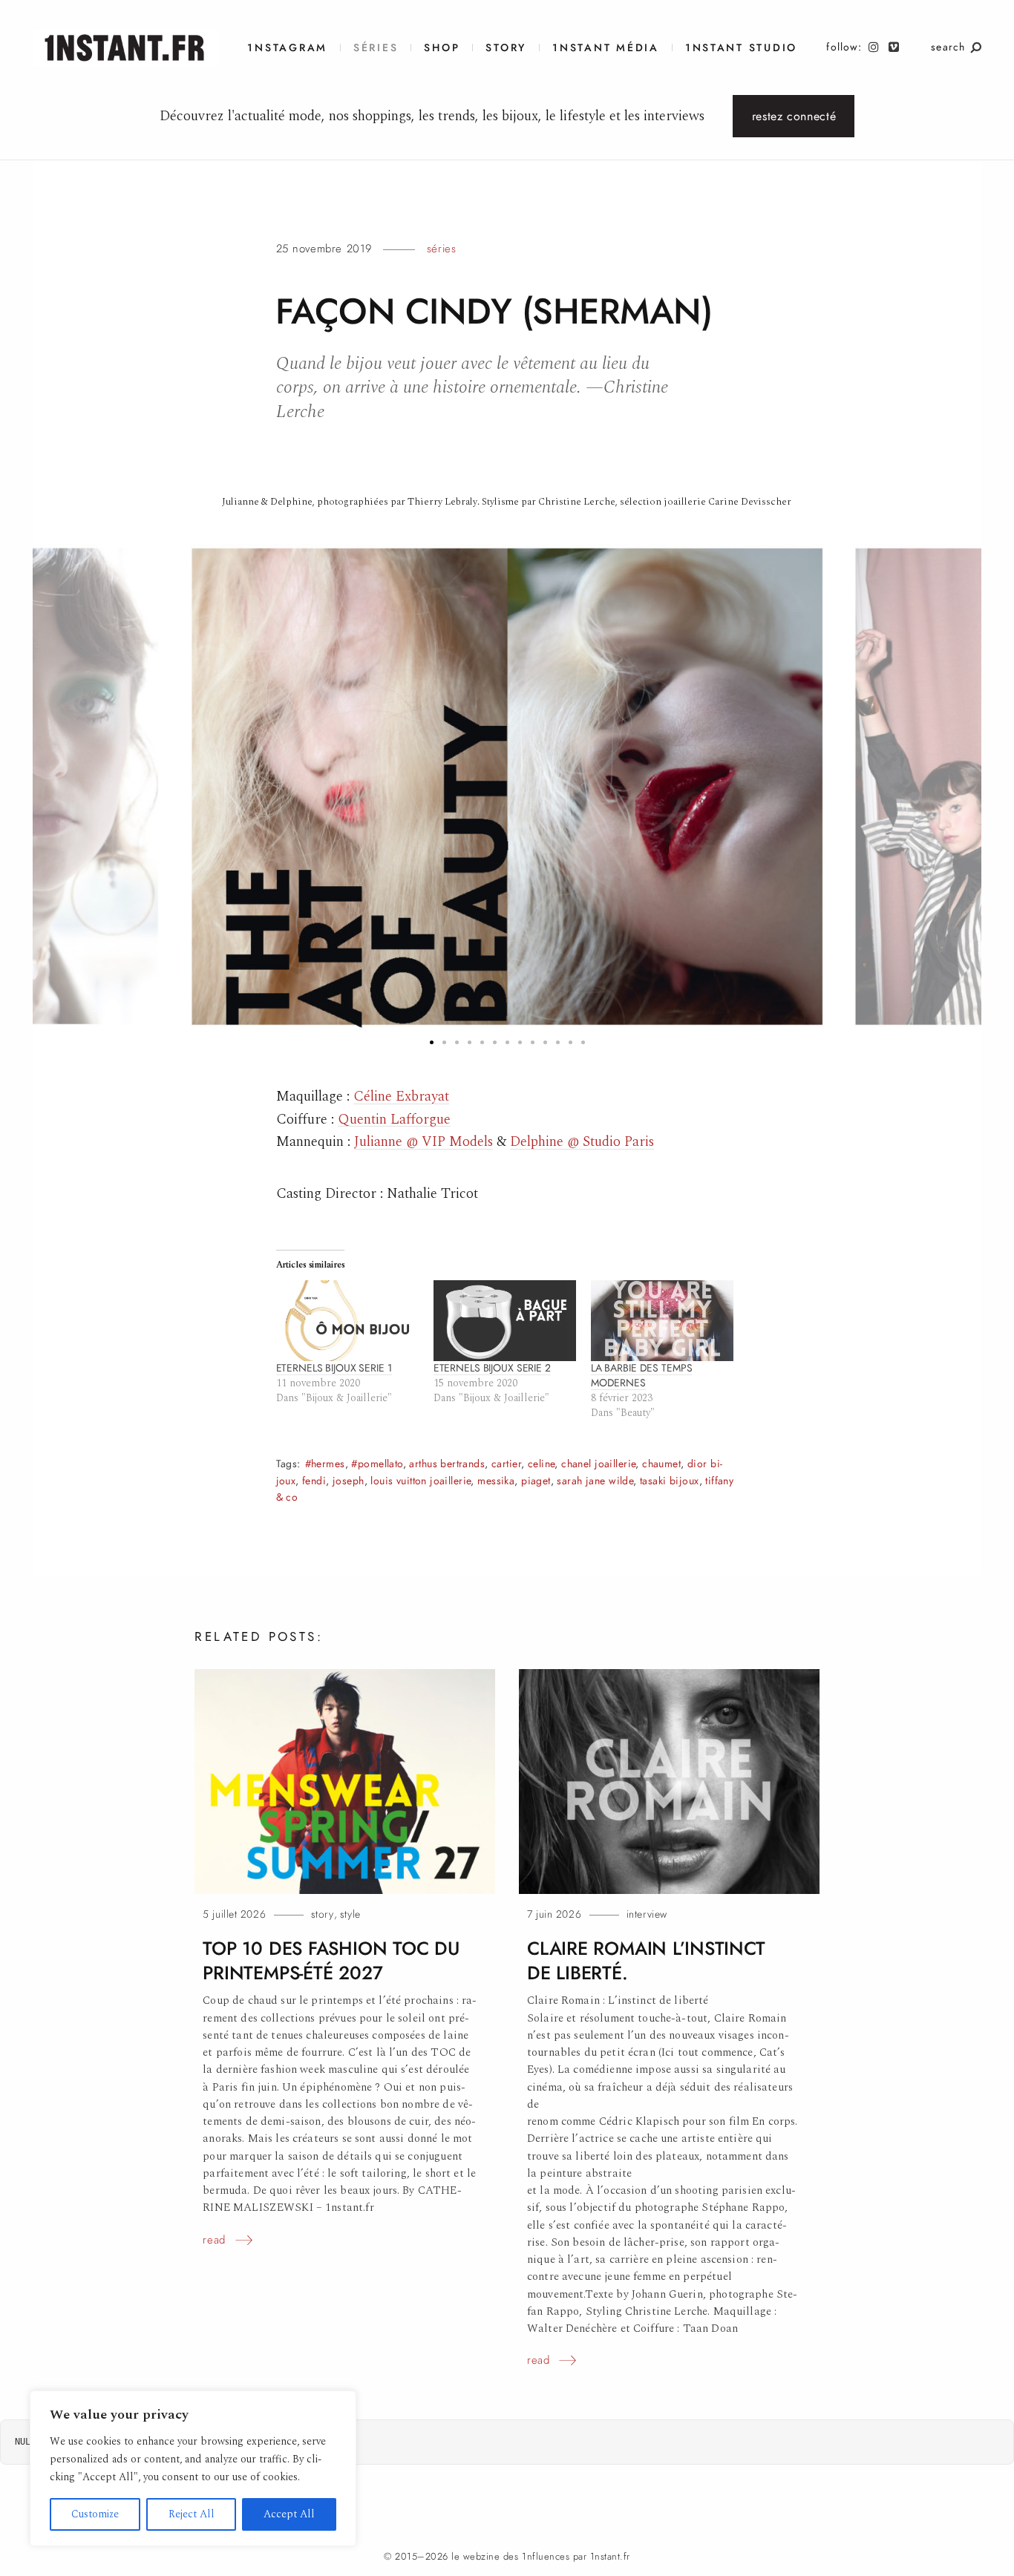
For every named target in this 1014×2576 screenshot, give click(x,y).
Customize (95, 2514)
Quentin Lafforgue (394, 1120)
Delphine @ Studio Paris (582, 1142)
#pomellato (377, 1464)
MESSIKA (496, 1481)
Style (350, 1914)
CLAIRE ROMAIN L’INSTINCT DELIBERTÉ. (646, 1961)
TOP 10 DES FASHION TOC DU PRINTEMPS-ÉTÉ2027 (331, 1961)
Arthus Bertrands (447, 1464)
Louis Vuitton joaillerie (421, 1481)
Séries (376, 48)
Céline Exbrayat (401, 1097)
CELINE (542, 1464)
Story (506, 48)
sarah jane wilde (595, 1481)
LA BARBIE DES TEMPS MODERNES (642, 1376)
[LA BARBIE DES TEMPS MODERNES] (662, 1321)
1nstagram (287, 48)
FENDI (314, 1481)
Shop (442, 48)
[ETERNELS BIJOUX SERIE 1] (347, 1321)
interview (647, 1914)
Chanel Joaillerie (598, 1464)
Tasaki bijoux (669, 1481)
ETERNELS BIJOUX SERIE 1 (334, 1368)
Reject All (192, 2514)
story (323, 1914)
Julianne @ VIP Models (423, 1142)
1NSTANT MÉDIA (606, 48)
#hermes (325, 1464)
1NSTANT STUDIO (741, 48)
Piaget (536, 1481)
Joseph (349, 1481)
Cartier (506, 1464)
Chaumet (661, 1464)
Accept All (289, 2514)
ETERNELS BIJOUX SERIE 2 (492, 1368)
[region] (193, 2468)
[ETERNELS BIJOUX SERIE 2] (505, 1321)
